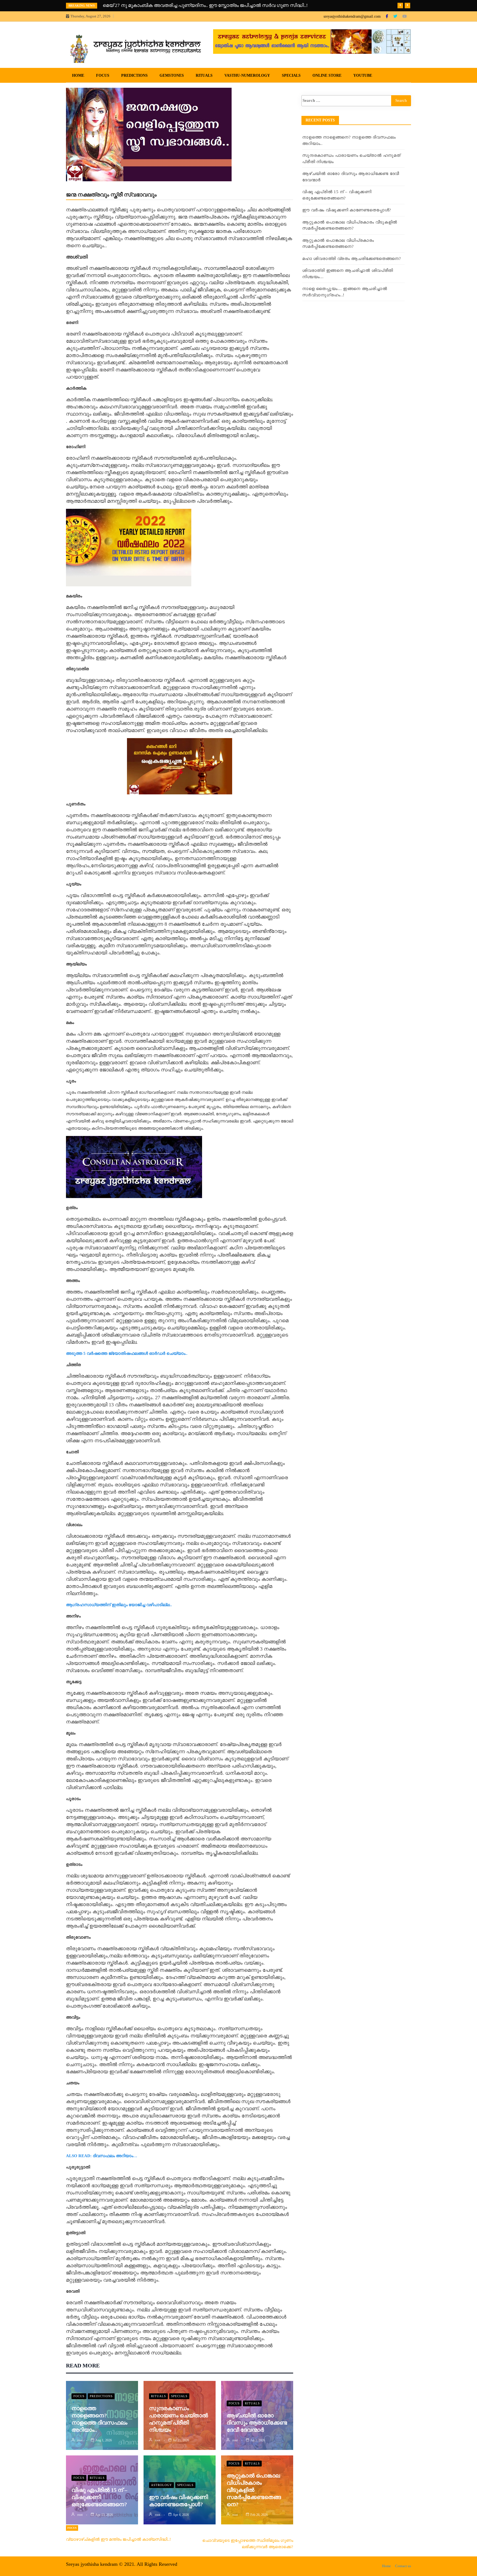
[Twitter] (396, 16)
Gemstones (172, 75)
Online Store (327, 75)
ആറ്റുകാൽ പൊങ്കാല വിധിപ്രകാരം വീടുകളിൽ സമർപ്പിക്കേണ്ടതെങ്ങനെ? (254, 2490)
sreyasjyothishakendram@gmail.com (352, 16)
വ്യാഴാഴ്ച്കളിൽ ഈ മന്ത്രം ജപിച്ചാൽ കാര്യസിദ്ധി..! (118, 2539)
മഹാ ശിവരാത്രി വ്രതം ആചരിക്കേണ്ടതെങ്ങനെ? (352, 259)
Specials (291, 75)
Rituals (204, 75)
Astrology (161, 2485)
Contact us (403, 2566)
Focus (103, 75)
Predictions (134, 75)
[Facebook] (387, 16)
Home (78, 75)
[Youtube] (405, 16)
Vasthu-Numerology (247, 75)
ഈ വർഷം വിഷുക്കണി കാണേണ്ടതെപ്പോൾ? (347, 210)
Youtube (363, 75)
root (80, 2440)
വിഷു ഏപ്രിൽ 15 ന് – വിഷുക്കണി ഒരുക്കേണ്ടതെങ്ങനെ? (99, 2497)
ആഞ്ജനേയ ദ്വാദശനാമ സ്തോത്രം (141, 5)
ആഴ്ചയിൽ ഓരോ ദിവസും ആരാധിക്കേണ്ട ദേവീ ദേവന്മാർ (257, 2423)
